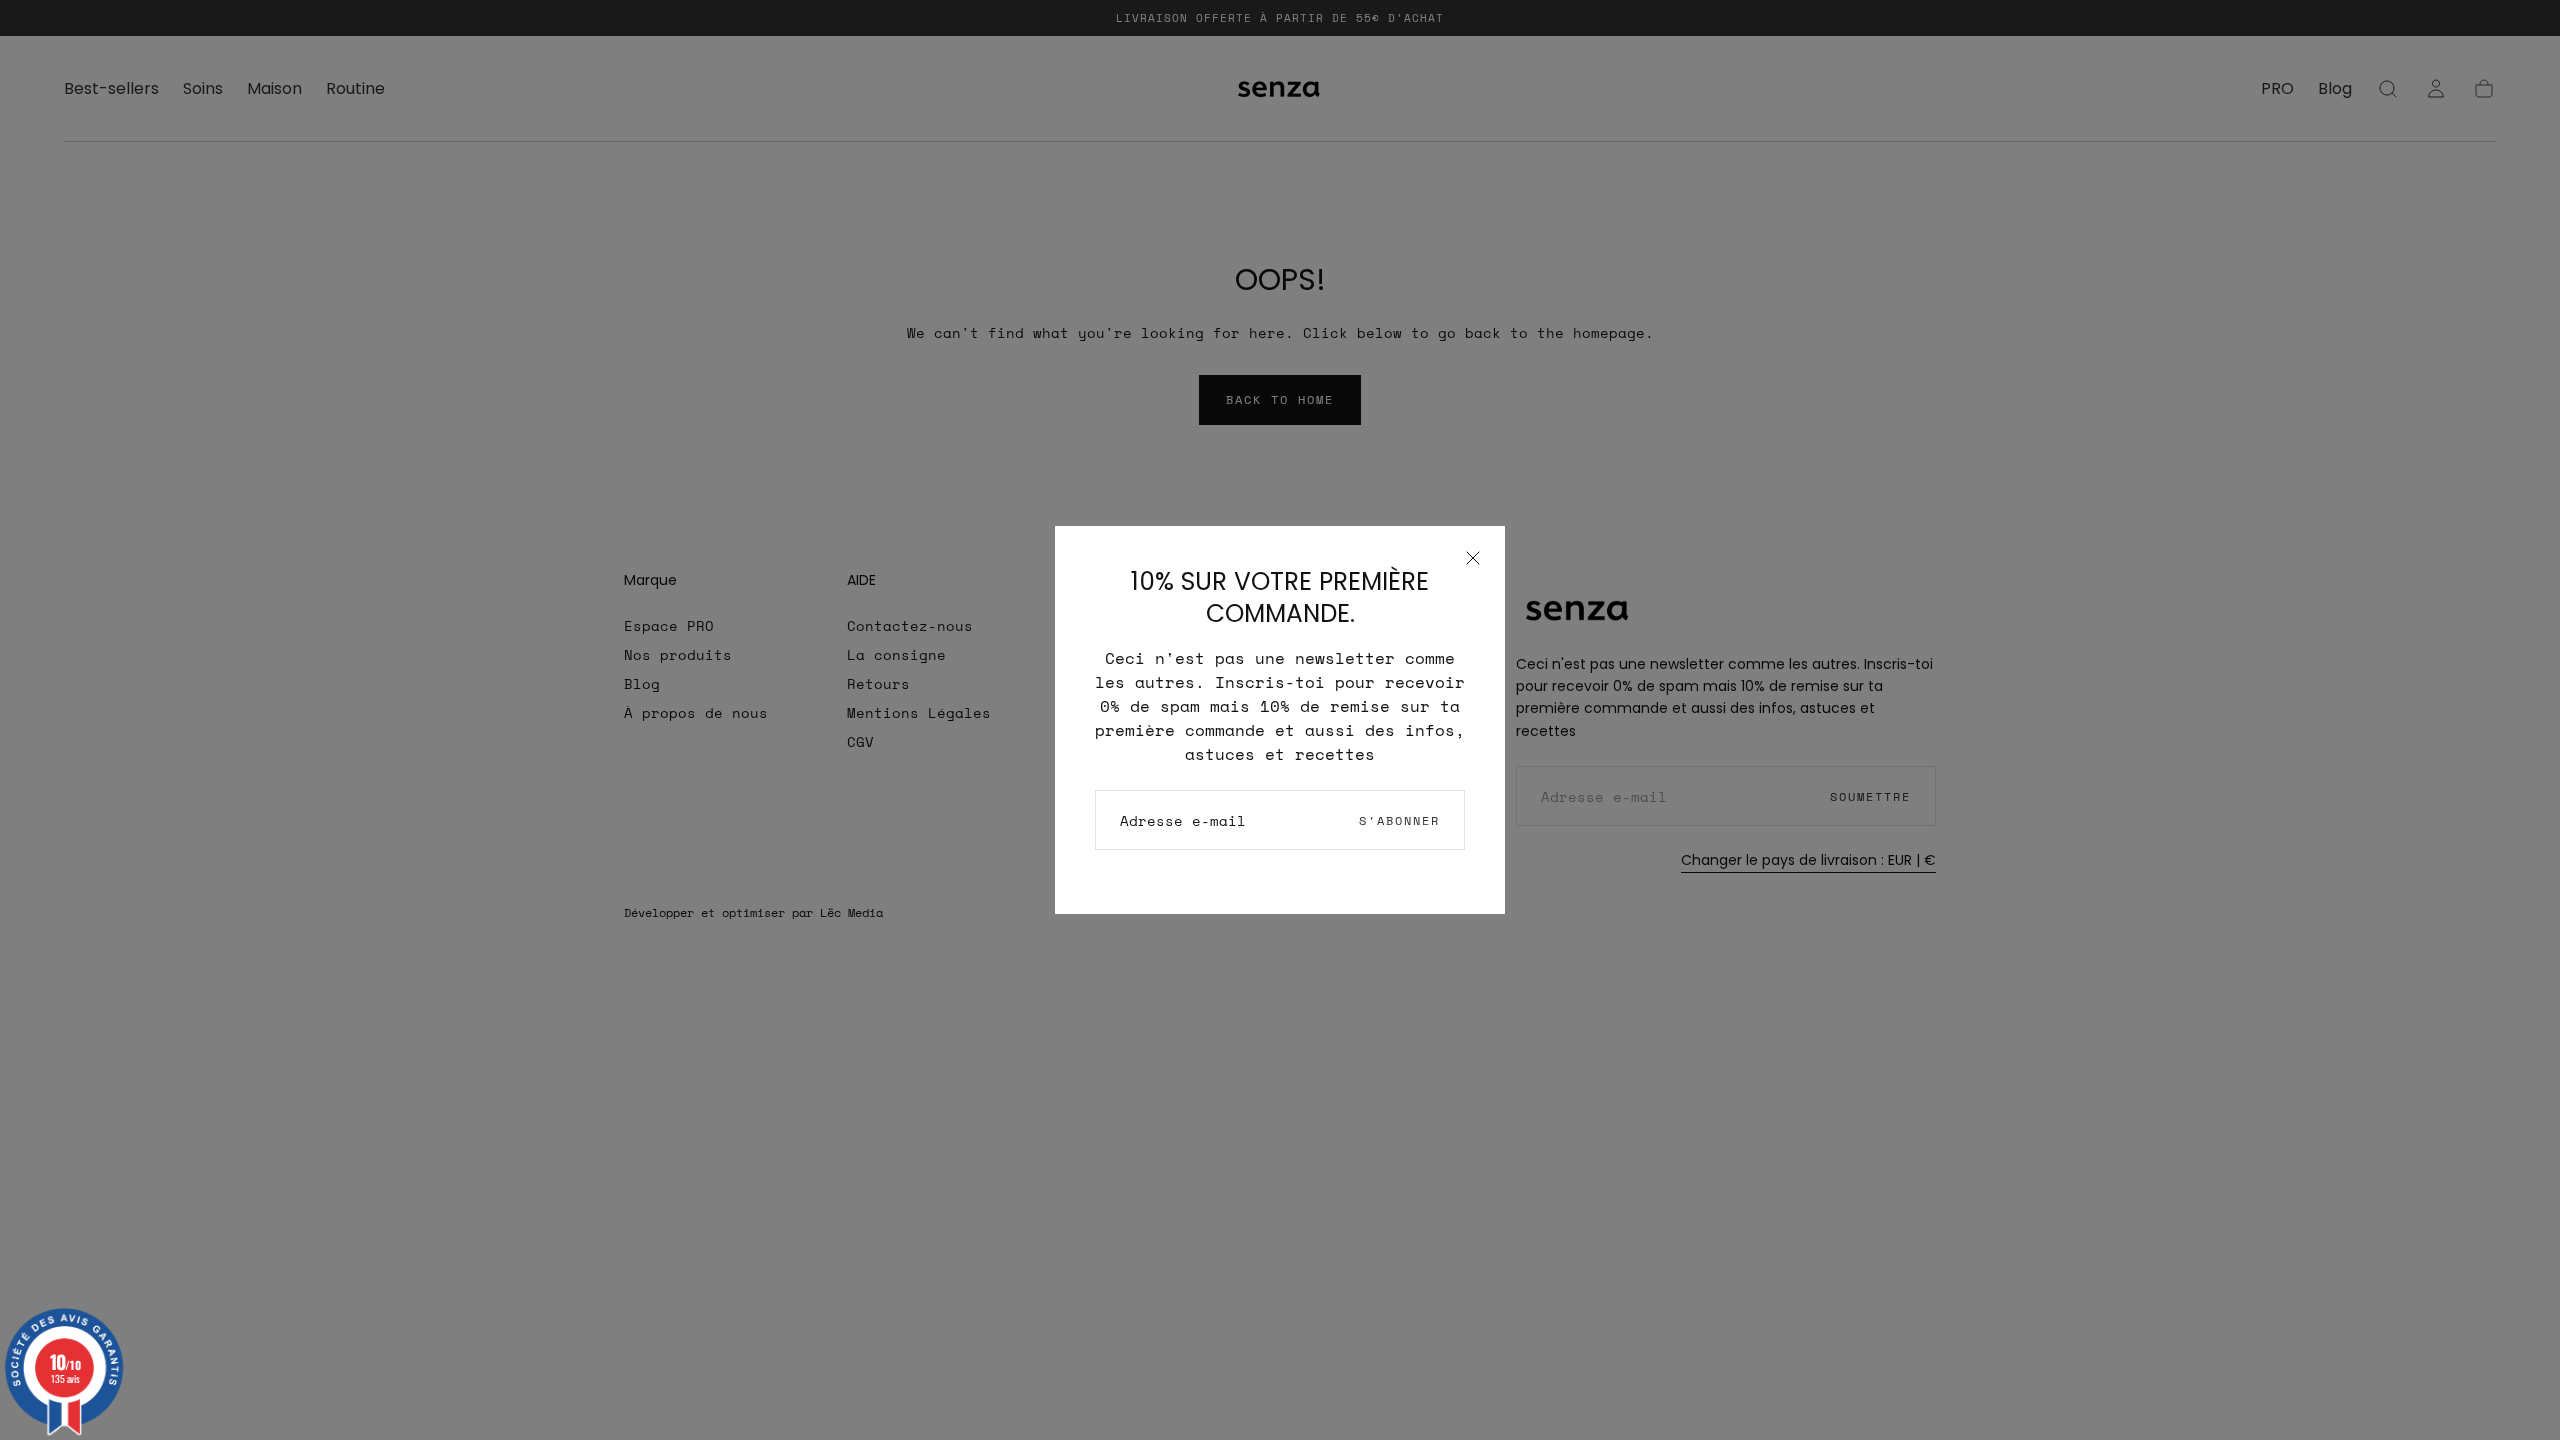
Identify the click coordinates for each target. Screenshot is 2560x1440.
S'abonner (1399, 820)
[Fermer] (1473, 558)
